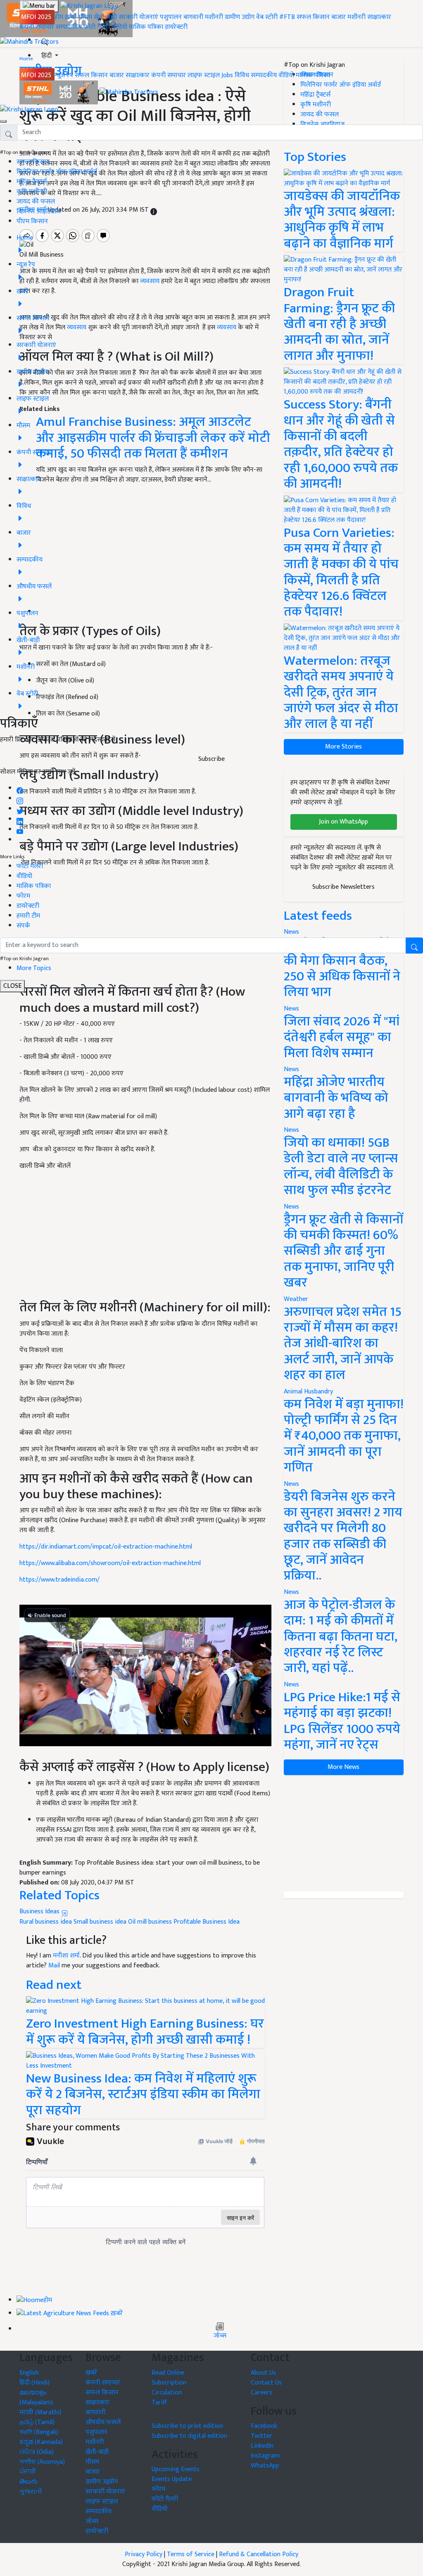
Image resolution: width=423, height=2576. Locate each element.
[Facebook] (20, 788)
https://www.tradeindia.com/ (59, 1580)
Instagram (265, 2456)
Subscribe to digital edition (189, 2436)
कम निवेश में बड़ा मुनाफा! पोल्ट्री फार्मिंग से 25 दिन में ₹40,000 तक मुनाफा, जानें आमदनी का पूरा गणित (344, 1436)
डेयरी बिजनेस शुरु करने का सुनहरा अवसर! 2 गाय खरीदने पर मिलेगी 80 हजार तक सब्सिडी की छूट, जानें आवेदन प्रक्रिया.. (343, 1536)
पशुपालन (171, 17)
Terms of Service (191, 2554)
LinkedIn (262, 2446)
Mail (54, 1966)
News (291, 1009)
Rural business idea (46, 1922)
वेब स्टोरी (267, 17)
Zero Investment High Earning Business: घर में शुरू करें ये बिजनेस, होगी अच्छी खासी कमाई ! (145, 2032)
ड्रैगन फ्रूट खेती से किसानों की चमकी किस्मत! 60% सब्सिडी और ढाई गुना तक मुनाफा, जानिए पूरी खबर (343, 1251)
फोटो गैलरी (97, 27)
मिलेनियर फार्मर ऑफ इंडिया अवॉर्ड (57, 172)
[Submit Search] (414, 946)
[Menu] (39, 6)
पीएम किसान (32, 221)
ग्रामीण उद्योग (240, 17)
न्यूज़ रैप (64, 75)
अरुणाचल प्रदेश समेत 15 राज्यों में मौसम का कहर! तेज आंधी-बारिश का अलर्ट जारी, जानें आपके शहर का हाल (343, 1344)
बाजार (339, 17)
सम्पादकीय (69, 27)
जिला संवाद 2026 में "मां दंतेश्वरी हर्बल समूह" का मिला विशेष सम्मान (342, 1037)
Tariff (159, 2402)
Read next (54, 1985)
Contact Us (266, 2383)
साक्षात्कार (379, 17)
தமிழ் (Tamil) (37, 2422)
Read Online (168, 2373)
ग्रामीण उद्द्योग (102, 2482)
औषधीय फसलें (103, 2422)
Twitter (261, 2436)
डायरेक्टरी (176, 27)
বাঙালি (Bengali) (39, 2432)
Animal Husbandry (308, 1392)
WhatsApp (265, 2466)
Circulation (167, 2393)
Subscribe (211, 759)
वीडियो (119, 27)
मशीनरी (215, 17)
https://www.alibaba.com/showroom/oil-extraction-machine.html (110, 1563)
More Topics (34, 968)
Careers (261, 2393)
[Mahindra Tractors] (129, 92)
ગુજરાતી (31, 2492)
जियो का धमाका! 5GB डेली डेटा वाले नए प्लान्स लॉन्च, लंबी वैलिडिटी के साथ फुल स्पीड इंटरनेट (341, 1166)
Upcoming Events (176, 2469)
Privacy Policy (144, 2554)
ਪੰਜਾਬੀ (28, 2472)
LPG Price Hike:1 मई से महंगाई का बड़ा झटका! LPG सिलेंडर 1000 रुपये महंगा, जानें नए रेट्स (342, 1721)
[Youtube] (20, 830)
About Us (263, 2373)
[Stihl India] (59, 92)
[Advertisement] (145, 1239)
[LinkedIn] (20, 819)
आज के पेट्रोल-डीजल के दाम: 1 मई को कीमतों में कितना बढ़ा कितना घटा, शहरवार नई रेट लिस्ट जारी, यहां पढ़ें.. (341, 1637)
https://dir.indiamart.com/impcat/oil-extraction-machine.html (106, 1547)
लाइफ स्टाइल (204, 75)
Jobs (227, 75)
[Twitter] (20, 809)
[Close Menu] (3, 121)
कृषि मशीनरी (32, 192)
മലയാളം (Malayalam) (36, 2398)
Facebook (264, 2426)
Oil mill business (150, 1922)
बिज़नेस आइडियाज (39, 211)
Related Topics (59, 1895)
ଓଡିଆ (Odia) (37, 2452)
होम (59, 17)
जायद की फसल (36, 202)
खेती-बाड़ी (105, 17)
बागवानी (193, 17)
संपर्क (23, 926)
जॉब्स (220, 2336)
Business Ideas (40, 1911)
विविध (242, 75)
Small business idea (100, 1922)
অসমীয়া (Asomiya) (42, 2462)
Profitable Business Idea (207, 1922)
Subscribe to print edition (187, 2426)
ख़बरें (71, 17)
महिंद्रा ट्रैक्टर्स (32, 182)
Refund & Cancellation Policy (259, 2554)
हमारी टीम (28, 916)
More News (343, 1767)
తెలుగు (29, 2482)
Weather (296, 1299)
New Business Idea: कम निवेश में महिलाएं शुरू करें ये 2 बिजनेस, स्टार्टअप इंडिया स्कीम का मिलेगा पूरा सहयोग (143, 2094)
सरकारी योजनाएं (139, 17)
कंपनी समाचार (37, 27)
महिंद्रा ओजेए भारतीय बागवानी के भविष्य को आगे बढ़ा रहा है (336, 1098)
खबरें (91, 2373)
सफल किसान (313, 17)
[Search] (45, 40)
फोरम (23, 896)
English (29, 2373)
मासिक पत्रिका (147, 27)
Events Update (172, 2479)
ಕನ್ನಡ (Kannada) (41, 2442)
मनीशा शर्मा (66, 1956)
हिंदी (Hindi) (34, 2383)
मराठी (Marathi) (40, 2412)
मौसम (85, 17)
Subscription (169, 2383)
